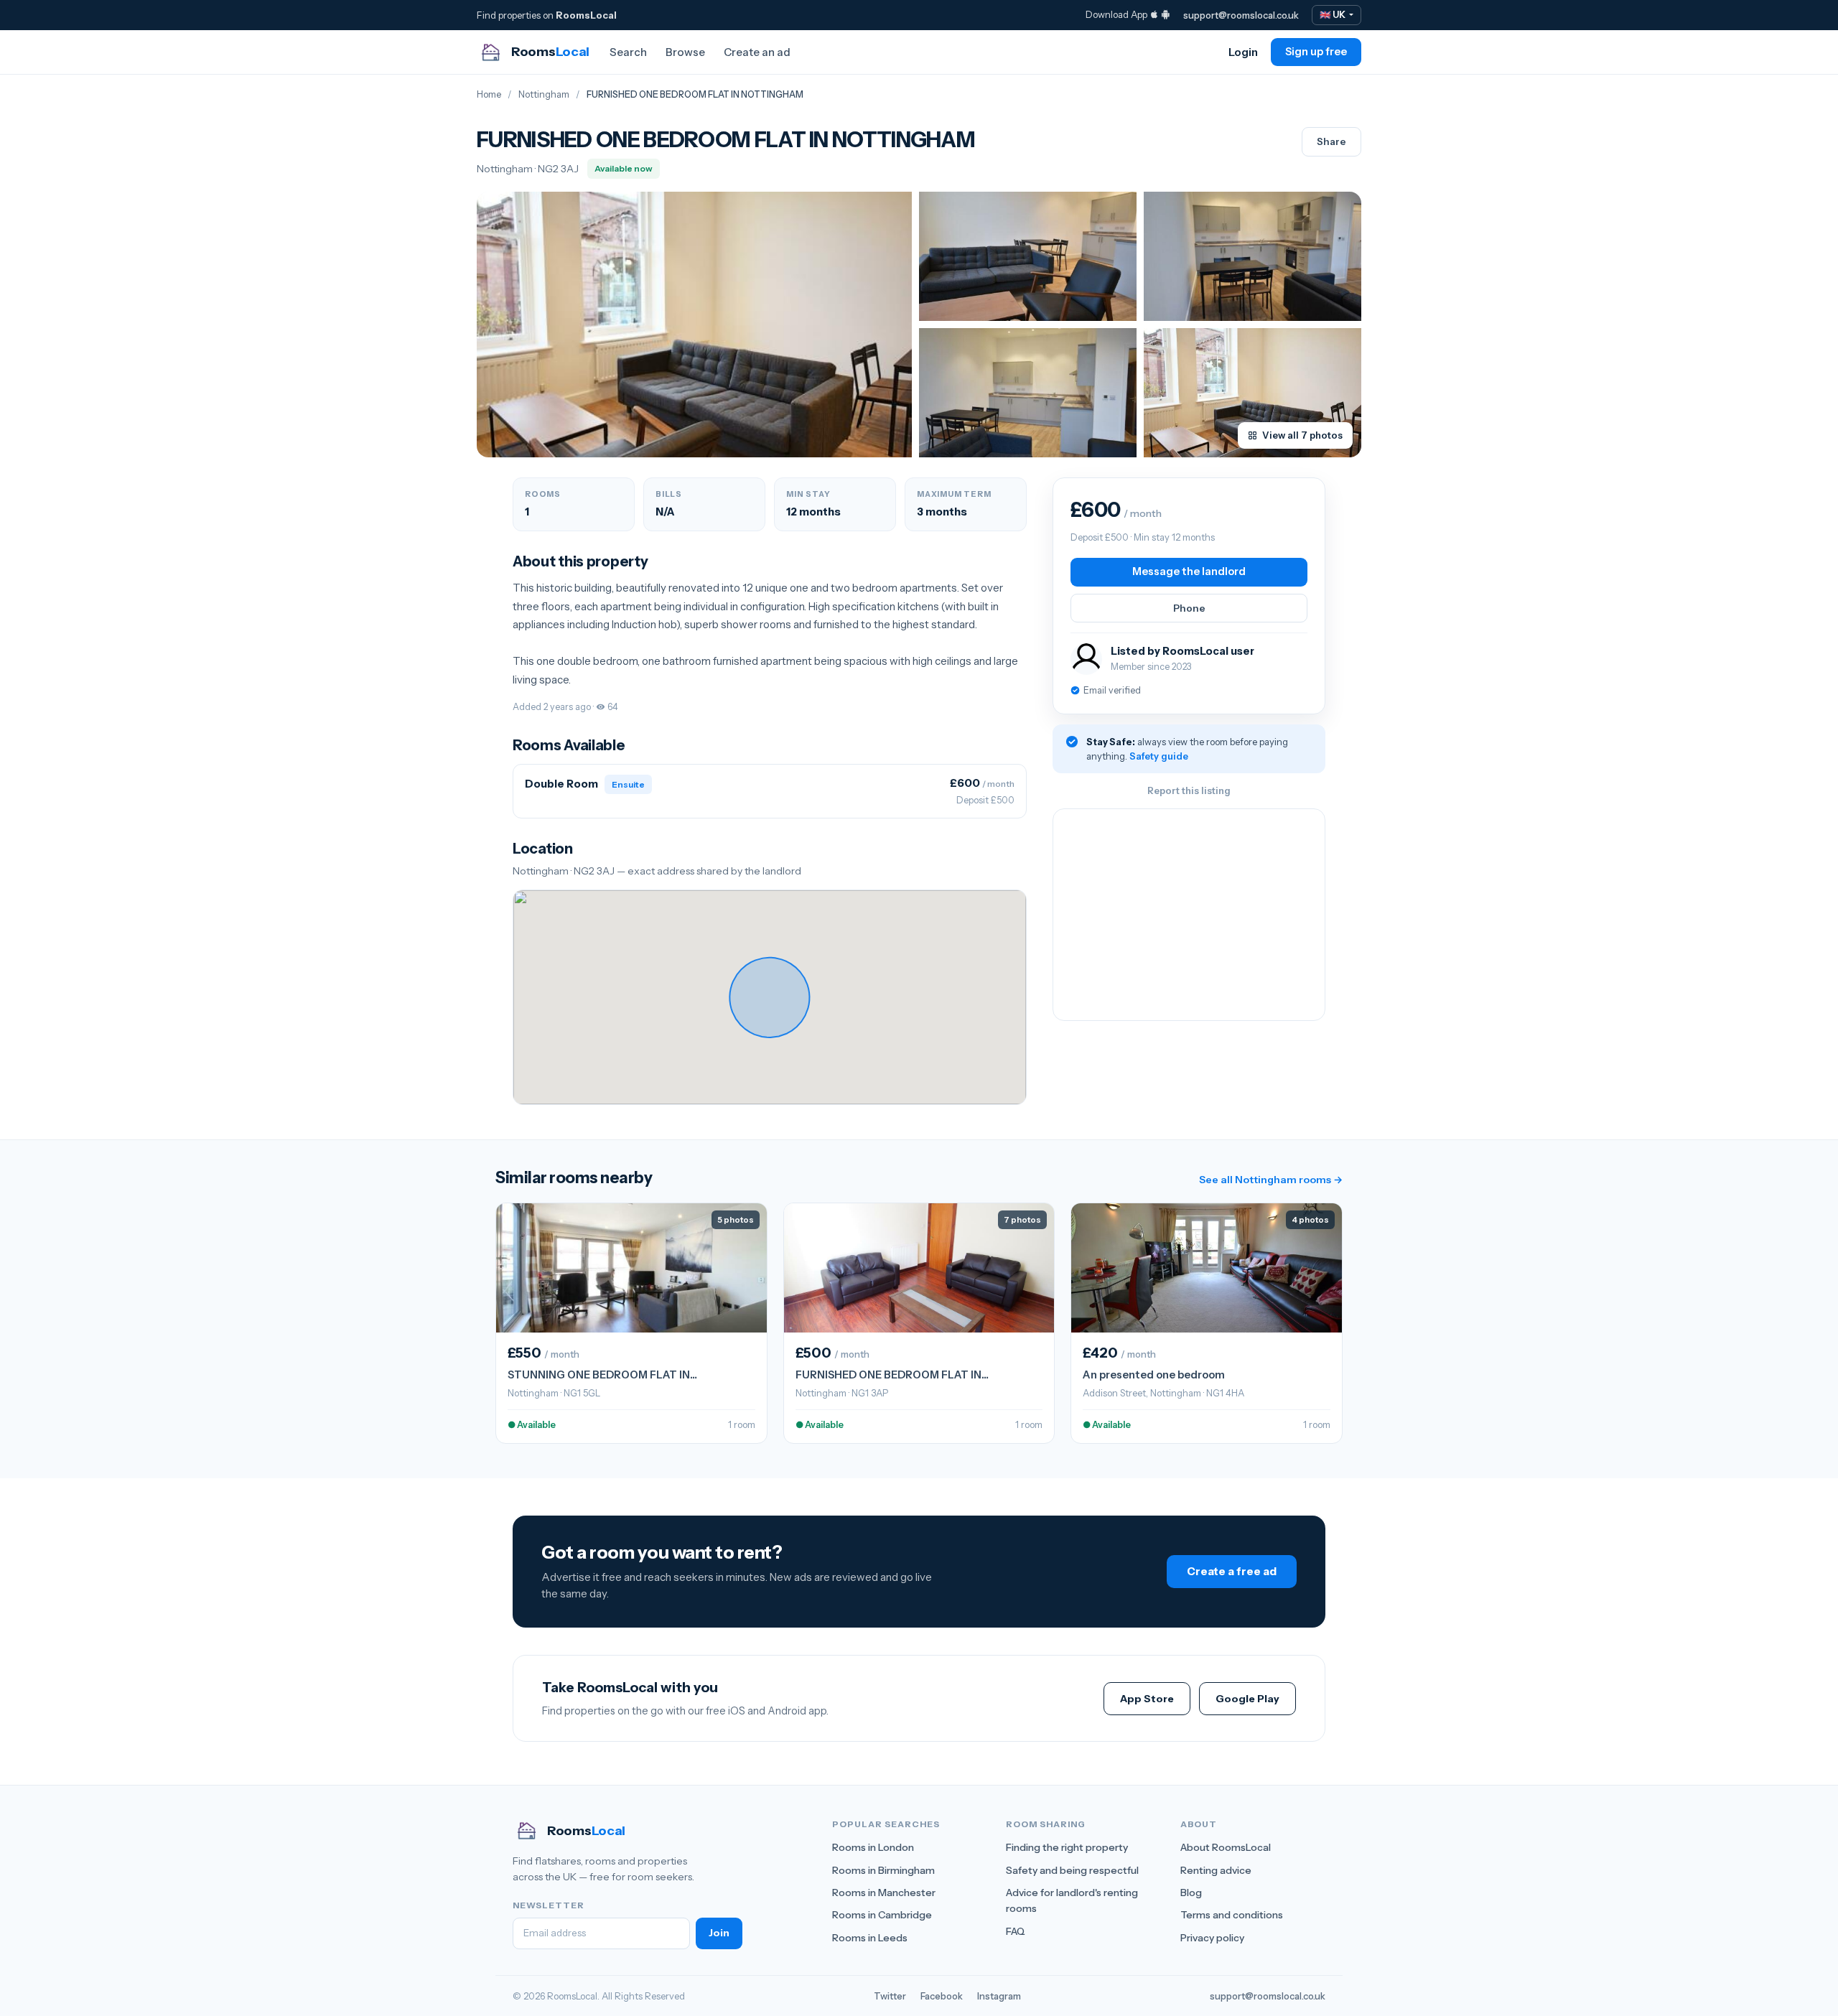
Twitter (890, 1996)
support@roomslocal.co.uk (1241, 15)
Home (489, 94)
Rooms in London (873, 1847)
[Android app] (1166, 14)
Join (719, 1933)
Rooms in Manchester (884, 1893)
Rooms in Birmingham (883, 1870)
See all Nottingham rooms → (1271, 1180)
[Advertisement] (1189, 915)
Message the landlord (1189, 571)
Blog (1191, 1893)
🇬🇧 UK (1333, 15)
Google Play (1247, 1699)
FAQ (1016, 1931)
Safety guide (1159, 756)
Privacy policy (1212, 1938)
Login (1243, 52)
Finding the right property (1067, 1847)
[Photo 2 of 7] (1028, 256)
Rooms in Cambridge (882, 1915)
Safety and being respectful (1072, 1870)
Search (628, 52)
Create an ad (757, 52)
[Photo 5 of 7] (1252, 393)
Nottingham (544, 94)
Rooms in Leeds (870, 1938)
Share (1331, 141)
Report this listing (1189, 790)
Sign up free (1316, 52)
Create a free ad (1232, 1571)
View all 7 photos (1302, 435)
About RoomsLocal (1226, 1847)
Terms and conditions (1232, 1915)
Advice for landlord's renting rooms (1072, 1900)
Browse (685, 52)
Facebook (942, 1996)
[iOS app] (1154, 14)
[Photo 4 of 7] (1028, 393)
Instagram (999, 1996)
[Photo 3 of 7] (1252, 256)
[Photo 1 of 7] (694, 325)
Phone (1189, 608)
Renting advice (1216, 1870)
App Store (1147, 1699)
